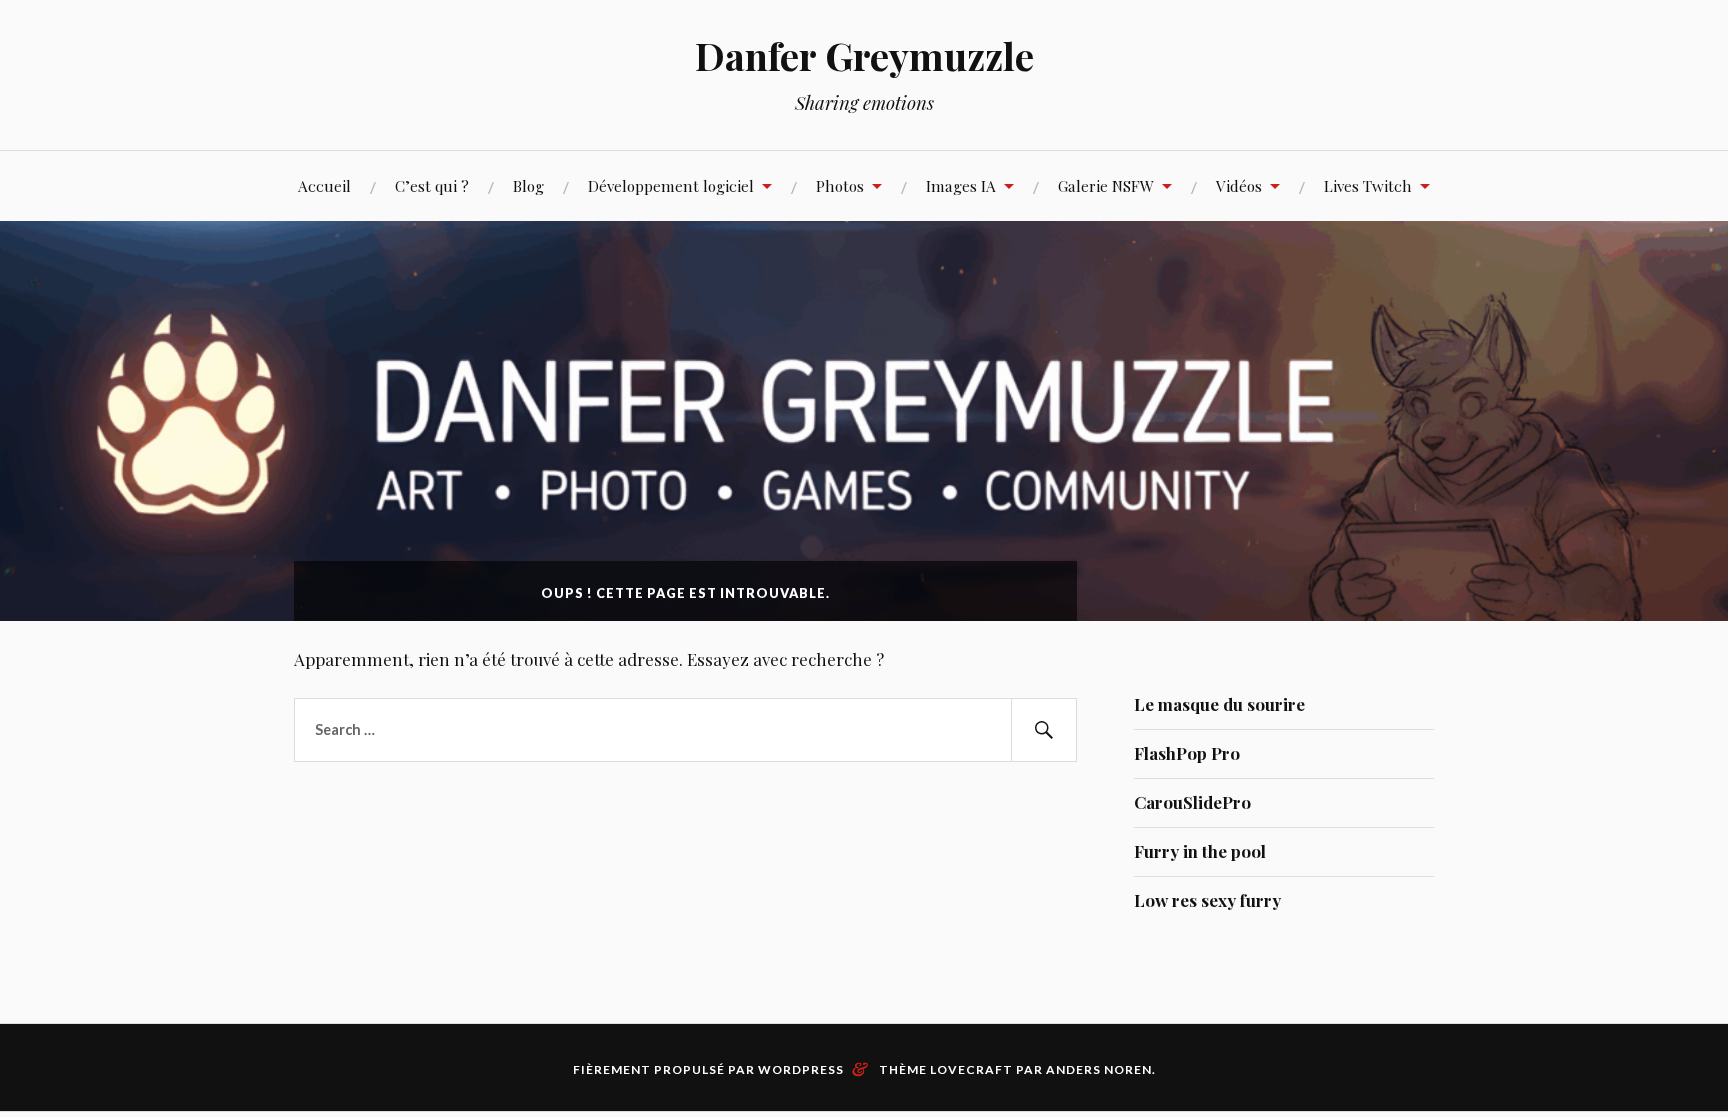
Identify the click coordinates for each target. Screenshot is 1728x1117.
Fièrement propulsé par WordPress (708, 1069)
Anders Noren (1099, 1069)
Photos (840, 185)
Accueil (324, 185)
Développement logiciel (671, 185)
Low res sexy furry (1207, 900)
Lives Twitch (1368, 185)
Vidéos (1239, 185)
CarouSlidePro (1192, 802)
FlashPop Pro (1187, 753)
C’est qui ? (432, 185)
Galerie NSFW (1106, 185)
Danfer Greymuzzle (864, 55)
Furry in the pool (1200, 851)
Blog (528, 185)
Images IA (961, 185)
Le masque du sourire (1219, 704)
